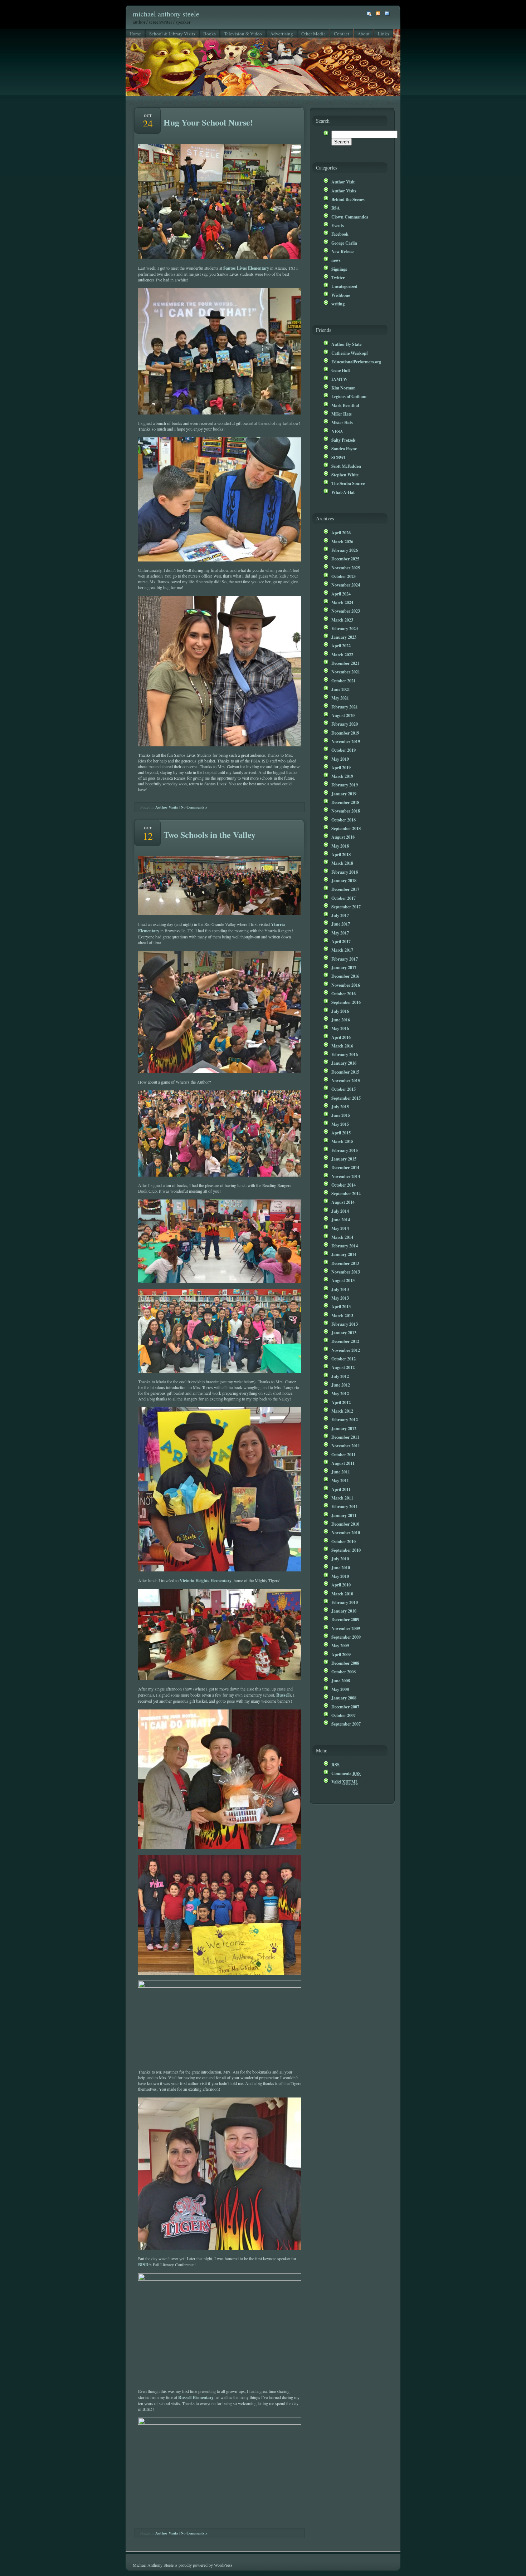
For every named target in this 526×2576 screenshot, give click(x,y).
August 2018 (343, 837)
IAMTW (339, 379)
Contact (342, 34)
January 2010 (344, 1611)
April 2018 (341, 854)
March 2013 (342, 1315)
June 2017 (341, 924)
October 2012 (344, 1359)
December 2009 (345, 1619)
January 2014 (344, 1254)
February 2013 (345, 1324)
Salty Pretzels (344, 440)
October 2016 (344, 993)
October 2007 (344, 1715)
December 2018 (345, 802)
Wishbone (341, 295)
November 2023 (346, 611)
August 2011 (343, 1463)
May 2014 (340, 1228)
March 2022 (342, 654)
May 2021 (340, 698)
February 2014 (345, 1246)
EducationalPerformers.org (356, 362)
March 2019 (342, 776)
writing (338, 304)
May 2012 (340, 1393)
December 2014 (345, 1167)
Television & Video (243, 34)
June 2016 (341, 1020)
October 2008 (344, 1672)
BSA (336, 208)
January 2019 (344, 794)
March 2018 (342, 863)
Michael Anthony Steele (166, 14)
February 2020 (345, 724)
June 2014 (341, 1220)
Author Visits (167, 807)
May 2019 (340, 759)
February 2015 (345, 1150)
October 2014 (344, 1185)
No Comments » (194, 807)
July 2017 (340, 915)
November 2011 (346, 1446)
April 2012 (341, 1402)
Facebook (340, 234)
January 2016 (344, 1063)
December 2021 (345, 663)
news (336, 260)
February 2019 (345, 785)
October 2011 (344, 1454)
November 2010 (346, 1532)
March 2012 (342, 1411)
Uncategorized (344, 286)
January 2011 (344, 1515)
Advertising (282, 34)
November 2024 (346, 585)
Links (383, 34)
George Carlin (344, 243)
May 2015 (340, 1124)
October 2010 (344, 1541)
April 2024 (341, 594)
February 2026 (345, 550)
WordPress (223, 2565)
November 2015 (346, 1080)
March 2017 (342, 950)
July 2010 (340, 1559)
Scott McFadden (346, 466)
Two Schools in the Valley (210, 835)
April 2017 (341, 941)
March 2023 (342, 620)
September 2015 (346, 1098)
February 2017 (345, 959)
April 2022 (341, 646)
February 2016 (345, 1054)
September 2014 (346, 1193)
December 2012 (345, 1341)
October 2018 (344, 820)
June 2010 (341, 1567)
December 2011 (345, 1437)
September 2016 (346, 1002)
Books (210, 34)
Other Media (313, 34)
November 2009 (346, 1628)
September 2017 (346, 907)
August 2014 (343, 1202)
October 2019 (344, 750)
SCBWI (339, 457)
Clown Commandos (350, 217)
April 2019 (341, 767)
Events (338, 225)
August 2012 (343, 1367)
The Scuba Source (348, 483)
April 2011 (341, 1489)
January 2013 (344, 1333)
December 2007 (345, 1707)
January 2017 (344, 967)
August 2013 (343, 1280)
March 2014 (342, 1237)
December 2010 (345, 1524)
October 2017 (344, 898)
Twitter (338, 278)
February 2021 (345, 707)
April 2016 (341, 1037)
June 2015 (341, 1115)
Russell (283, 1695)
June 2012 (341, 1385)
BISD (143, 2265)
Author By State (346, 344)
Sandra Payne (344, 448)
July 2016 (340, 1011)
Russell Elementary (196, 2397)
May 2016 (340, 1028)
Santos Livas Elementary (246, 268)
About (364, 34)
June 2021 (341, 689)
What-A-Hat (343, 492)
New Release (343, 251)
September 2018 (346, 828)
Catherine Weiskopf (350, 353)
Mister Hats (342, 422)
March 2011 (342, 1498)
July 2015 (340, 1107)
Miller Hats (342, 414)
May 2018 (340, 846)
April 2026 (341, 533)
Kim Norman (344, 388)
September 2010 (346, 1550)
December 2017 (345, 889)
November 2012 (346, 1350)
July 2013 (340, 1289)
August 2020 (343, 715)
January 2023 (344, 637)
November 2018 (346, 811)
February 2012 (345, 1419)
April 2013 (341, 1306)
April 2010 (341, 1585)
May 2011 (340, 1480)
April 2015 (341, 1133)
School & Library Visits (172, 34)
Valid (345, 1782)
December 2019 (345, 733)
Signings (339, 269)
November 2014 (346, 1176)
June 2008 (341, 1680)
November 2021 (346, 672)
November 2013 (346, 1272)
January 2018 (344, 880)
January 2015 (344, 1159)
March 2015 (342, 1141)
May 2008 (340, 1689)
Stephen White (345, 475)
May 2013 (340, 1298)
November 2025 (346, 568)
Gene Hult (341, 370)
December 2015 (345, 1072)
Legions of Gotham (349, 396)
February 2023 (345, 628)
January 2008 (344, 1698)
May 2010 (340, 1576)
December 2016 (345, 976)
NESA (337, 431)
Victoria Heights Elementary (206, 1580)
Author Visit (343, 182)
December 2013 (345, 1263)
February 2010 (345, 1602)
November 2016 (346, 985)
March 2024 (342, 602)
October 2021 (344, 681)
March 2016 (342, 1046)
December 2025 (345, 559)
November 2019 (346, 741)
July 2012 (340, 1376)
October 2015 (344, 1089)
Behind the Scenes (348, 199)
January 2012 (344, 1428)
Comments (346, 1773)
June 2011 (341, 1472)
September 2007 (346, 1724)
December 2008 (345, 1663)
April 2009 (341, 1654)
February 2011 (345, 1506)
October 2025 (344, 576)
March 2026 (342, 541)
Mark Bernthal (345, 405)
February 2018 (345, 872)
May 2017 (340, 933)
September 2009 (346, 1637)
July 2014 (340, 1211)
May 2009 (340, 1645)
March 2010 (342, 1594)
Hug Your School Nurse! (208, 122)
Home (135, 34)
